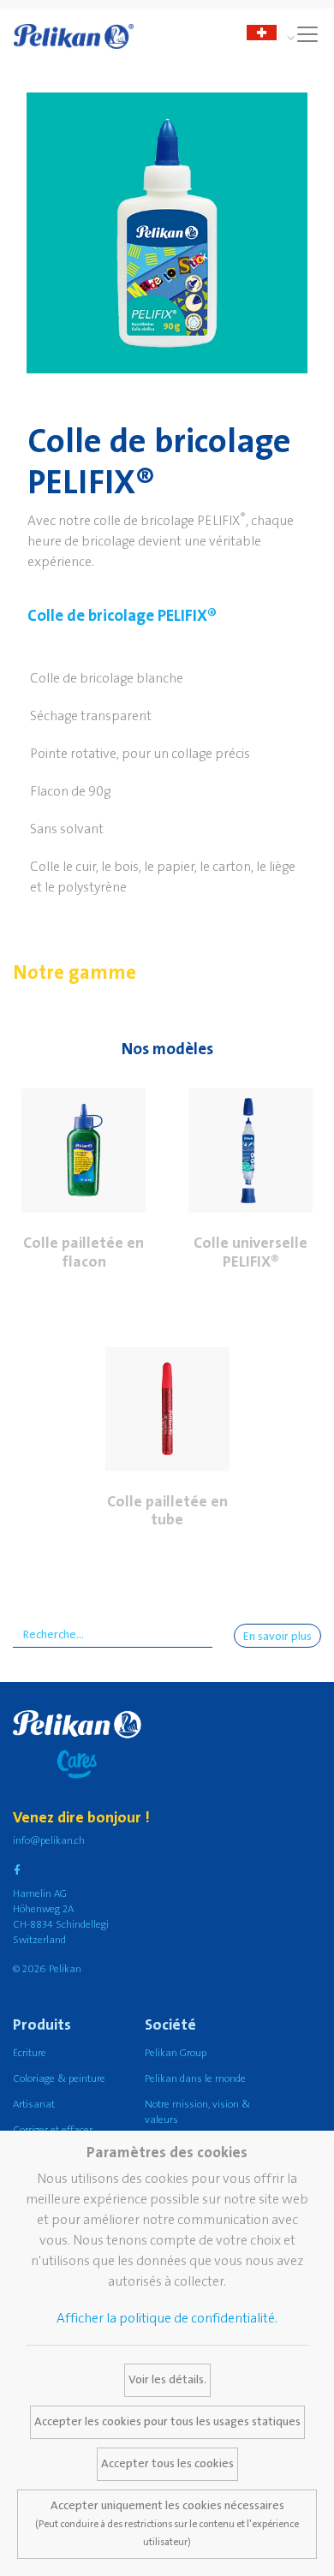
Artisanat (34, 2105)
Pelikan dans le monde (195, 2079)
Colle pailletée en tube (167, 1511)
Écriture (30, 2053)
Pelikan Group (176, 2053)
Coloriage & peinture (59, 2079)
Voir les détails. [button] (167, 2380)
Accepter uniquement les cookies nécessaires (167, 2523)
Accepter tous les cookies (167, 2464)
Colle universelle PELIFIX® (250, 1252)
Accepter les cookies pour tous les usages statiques (167, 2422)
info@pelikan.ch (49, 1841)
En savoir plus (277, 1637)
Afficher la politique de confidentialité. (167, 2318)
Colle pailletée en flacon (83, 1252)
